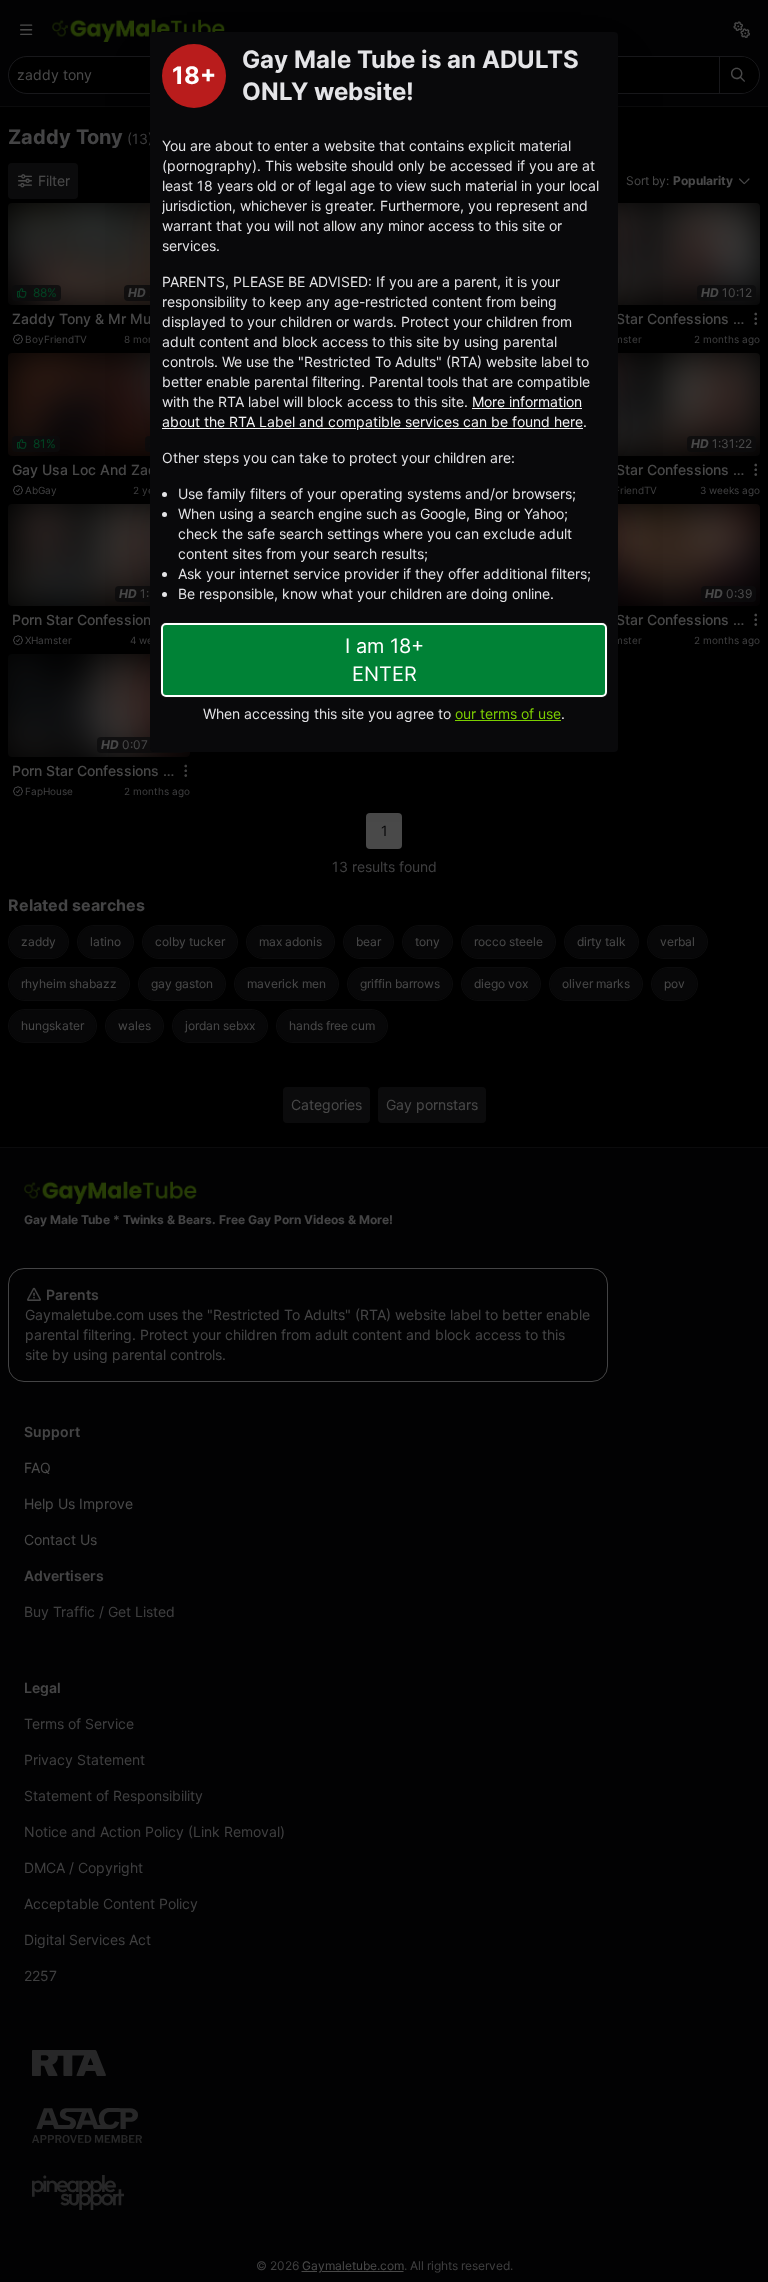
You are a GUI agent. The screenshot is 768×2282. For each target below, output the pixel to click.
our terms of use (508, 713)
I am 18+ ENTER (384, 660)
